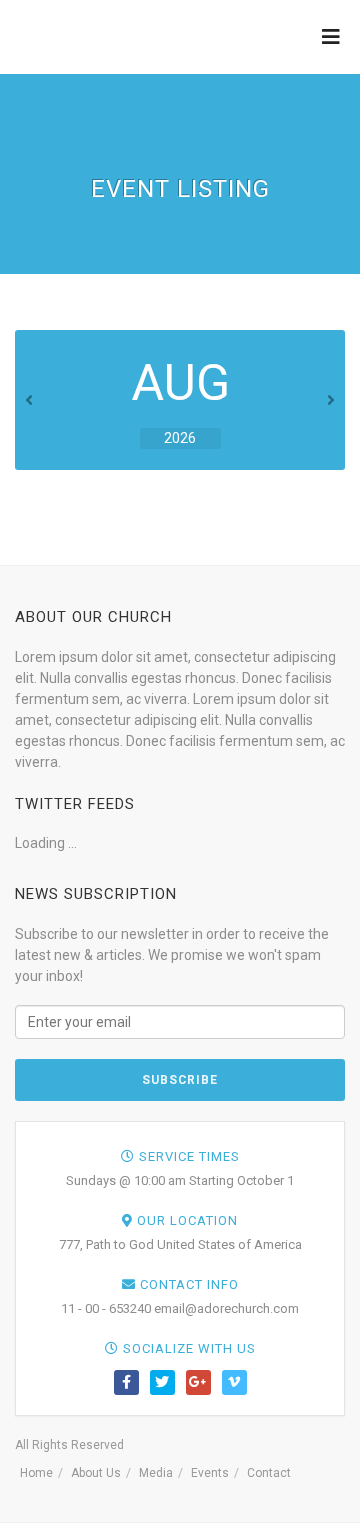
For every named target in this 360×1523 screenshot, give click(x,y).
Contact (269, 1473)
